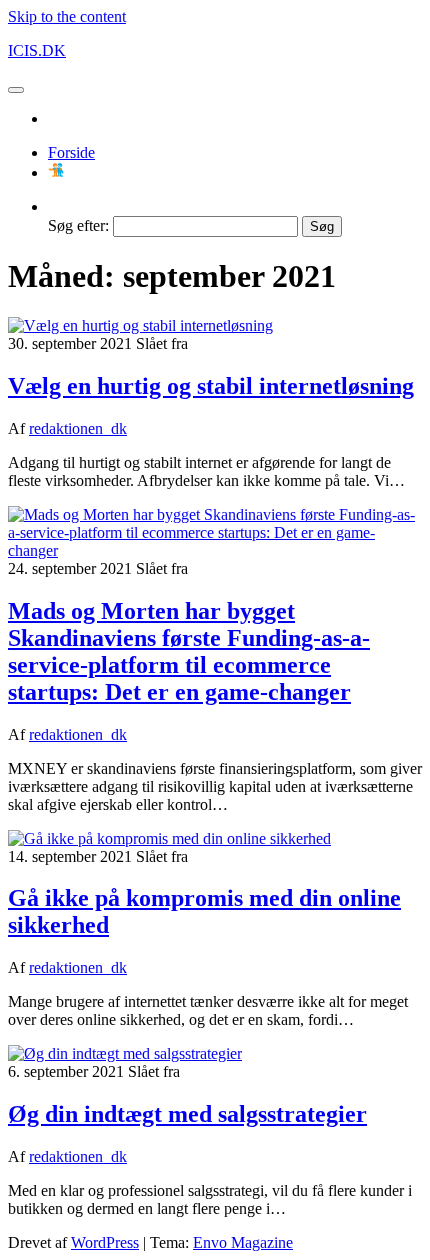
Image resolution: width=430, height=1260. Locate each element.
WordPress (105, 1242)
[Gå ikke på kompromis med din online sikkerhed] (169, 838)
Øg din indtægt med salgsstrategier (187, 1114)
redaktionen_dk (78, 428)
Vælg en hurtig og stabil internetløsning (211, 386)
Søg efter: (78, 225)
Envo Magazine (243, 1242)
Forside (71, 152)
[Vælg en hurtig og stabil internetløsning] (140, 325)
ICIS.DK (37, 50)
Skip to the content (67, 16)
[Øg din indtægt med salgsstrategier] (125, 1053)
